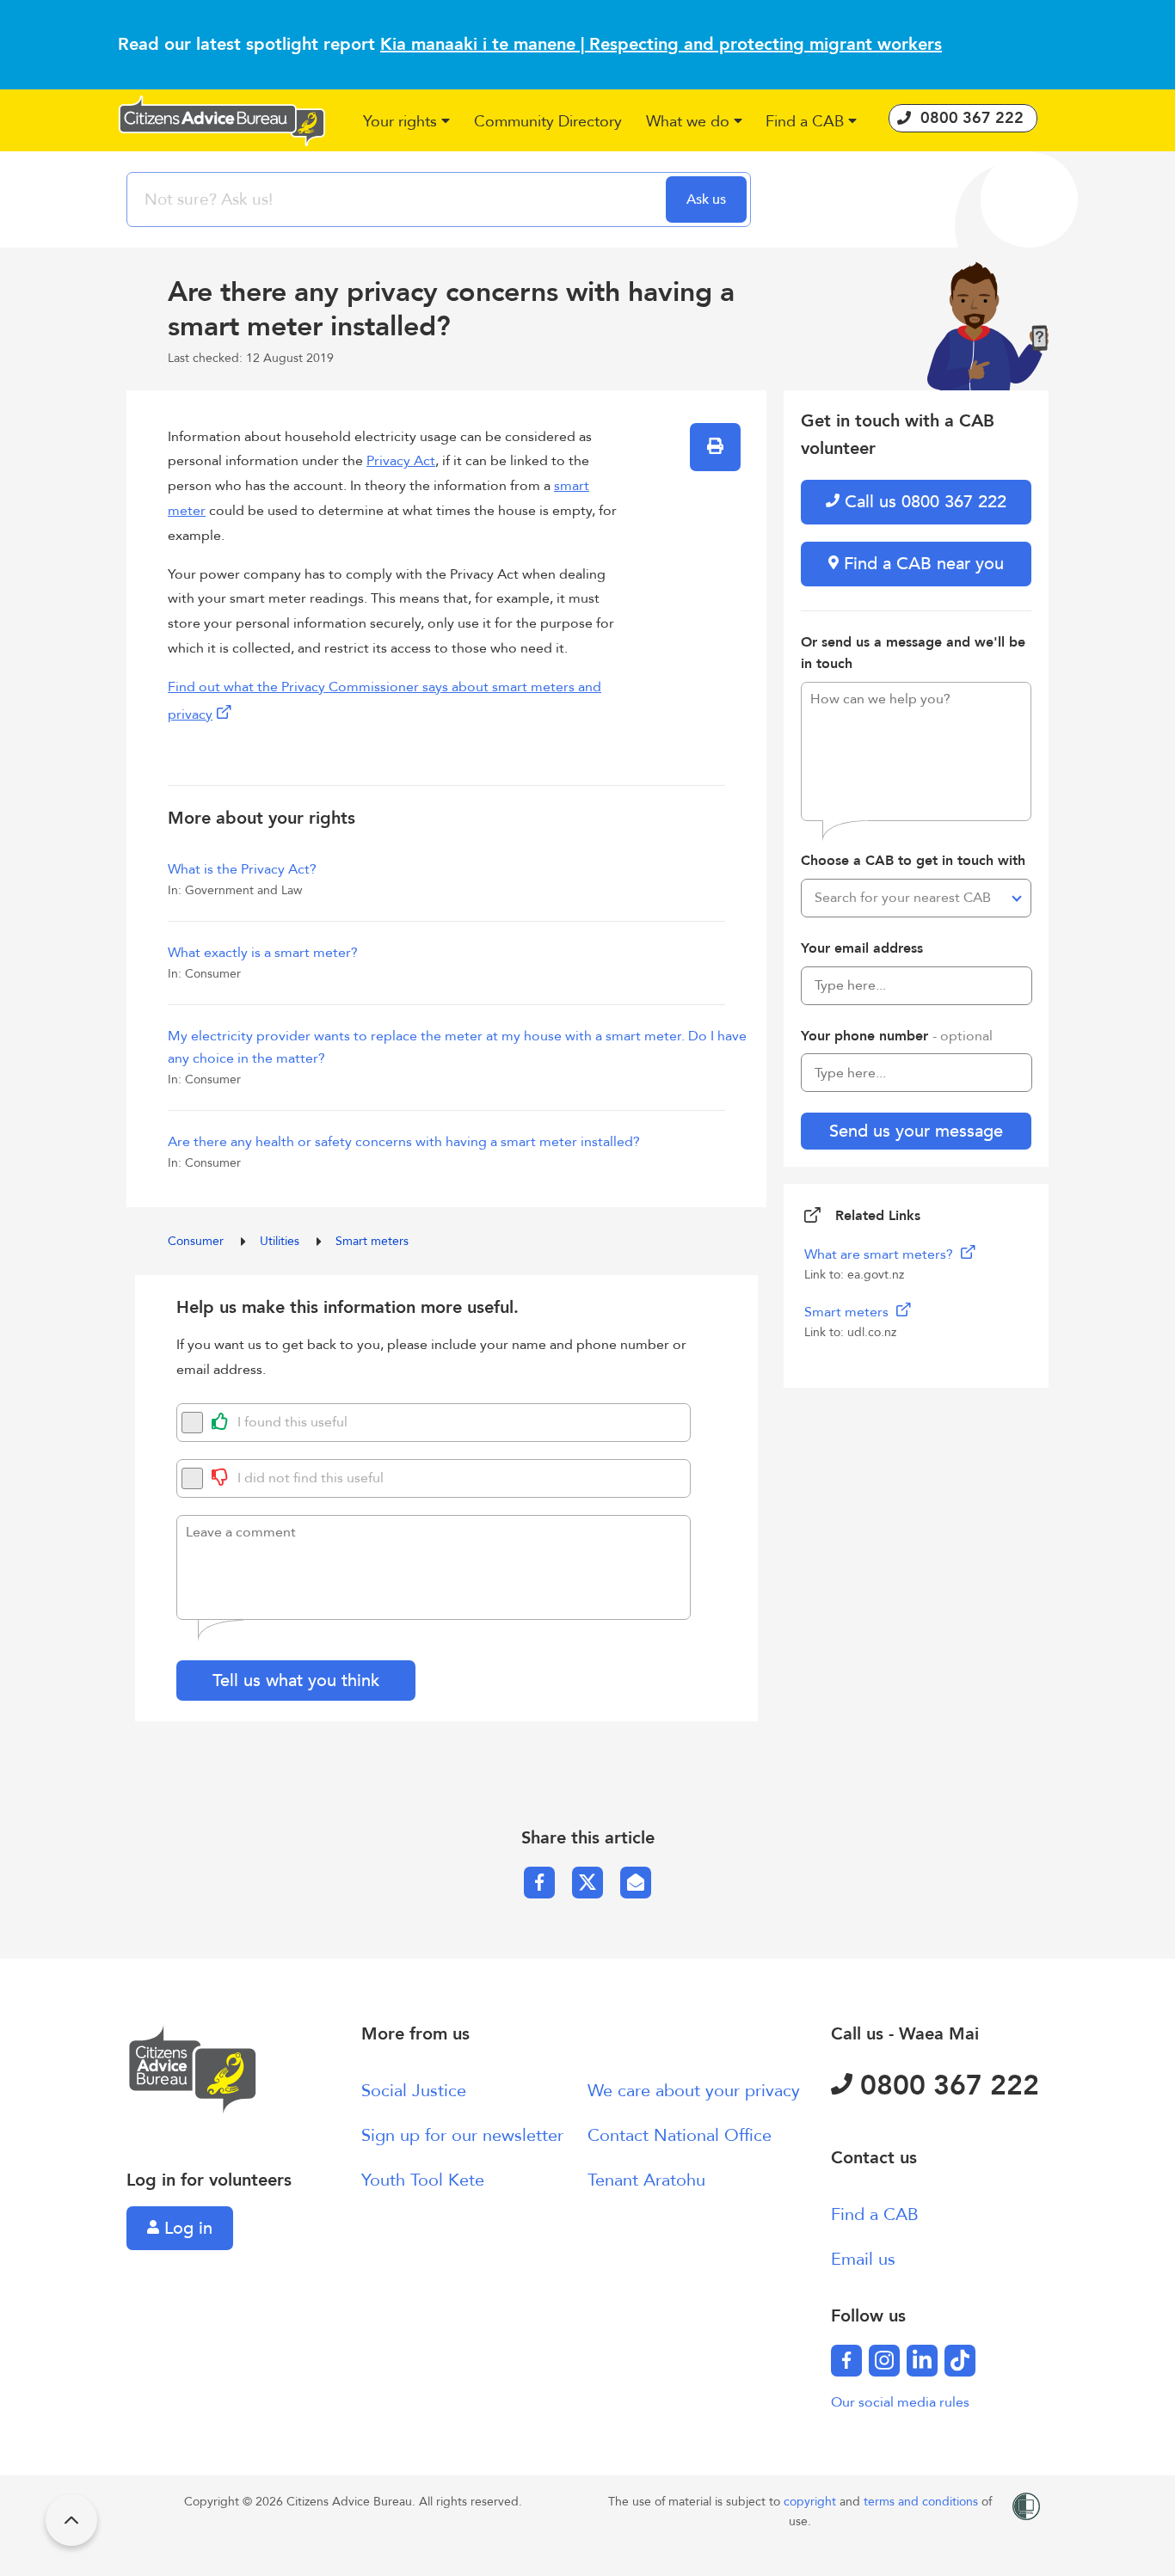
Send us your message (916, 1131)
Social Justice (414, 2091)
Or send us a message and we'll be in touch (913, 653)
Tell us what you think (296, 1681)
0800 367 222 (946, 2086)
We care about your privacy (694, 2091)
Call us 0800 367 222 (923, 502)
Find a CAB (875, 2214)
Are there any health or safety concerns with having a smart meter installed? (404, 1142)
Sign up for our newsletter (462, 2135)
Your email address (862, 948)
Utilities (281, 1241)
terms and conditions (923, 2502)
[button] (407, 123)
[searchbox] (398, 199)
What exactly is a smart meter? (263, 953)
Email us (863, 2259)
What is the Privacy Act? (242, 869)
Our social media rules (900, 2402)
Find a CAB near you (921, 564)
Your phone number (897, 1036)
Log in (186, 2228)
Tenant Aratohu (646, 2180)
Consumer (197, 1241)
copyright (812, 2502)
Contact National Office (680, 2135)
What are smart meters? (880, 1254)
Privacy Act (401, 461)
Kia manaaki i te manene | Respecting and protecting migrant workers (661, 44)
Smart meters (372, 1241)
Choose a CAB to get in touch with (913, 861)
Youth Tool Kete (423, 2180)
